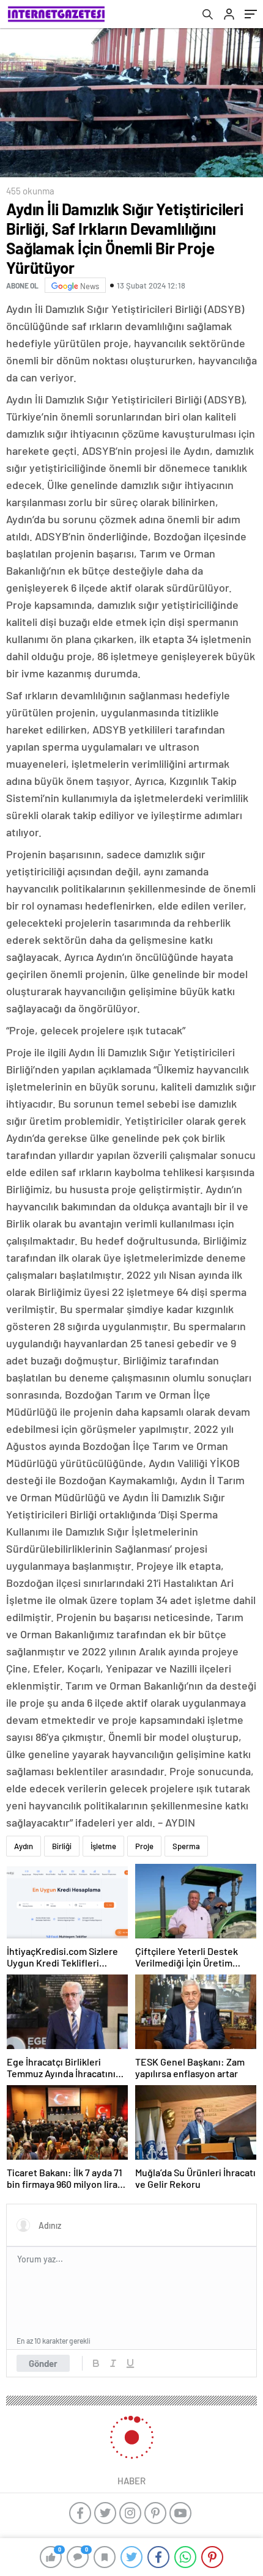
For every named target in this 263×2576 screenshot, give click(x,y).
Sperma (186, 1846)
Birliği (62, 1846)
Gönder (43, 2363)
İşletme (103, 1846)
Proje (144, 1846)
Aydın (24, 1846)
